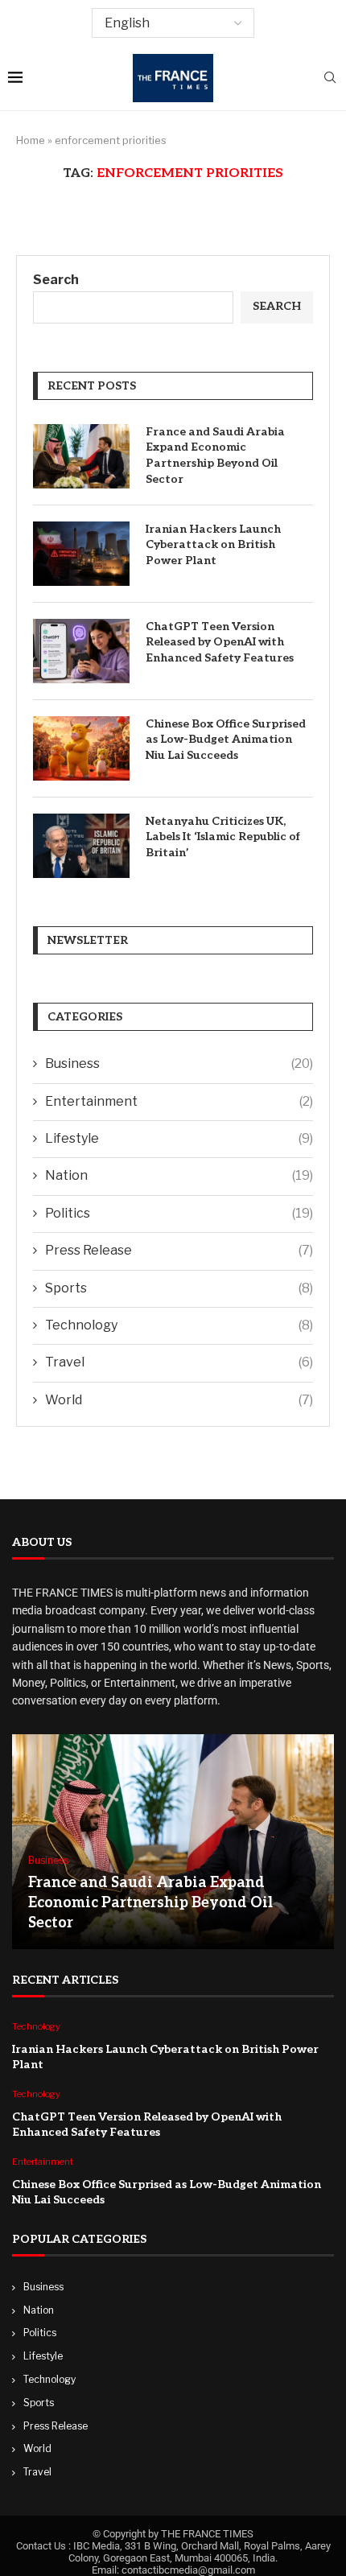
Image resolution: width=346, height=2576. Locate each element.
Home (31, 140)
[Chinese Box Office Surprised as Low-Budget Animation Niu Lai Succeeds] (81, 748)
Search (56, 280)
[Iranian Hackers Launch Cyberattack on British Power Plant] (81, 554)
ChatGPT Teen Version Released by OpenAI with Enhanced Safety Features (220, 642)
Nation (179, 1175)
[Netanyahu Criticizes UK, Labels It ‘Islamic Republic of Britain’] (81, 846)
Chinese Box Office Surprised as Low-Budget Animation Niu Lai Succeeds (226, 740)
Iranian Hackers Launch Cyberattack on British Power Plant (213, 545)
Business (179, 1063)
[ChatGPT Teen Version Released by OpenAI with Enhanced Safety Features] (81, 651)
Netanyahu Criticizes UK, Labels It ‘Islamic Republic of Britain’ (223, 837)
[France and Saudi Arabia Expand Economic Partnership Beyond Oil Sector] (81, 456)
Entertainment (179, 1101)
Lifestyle (179, 1138)
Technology (179, 1325)
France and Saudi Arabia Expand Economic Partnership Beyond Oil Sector (215, 455)
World (179, 1400)
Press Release (179, 1250)
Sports (179, 1288)
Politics (179, 1213)
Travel (179, 1362)
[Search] (330, 78)
